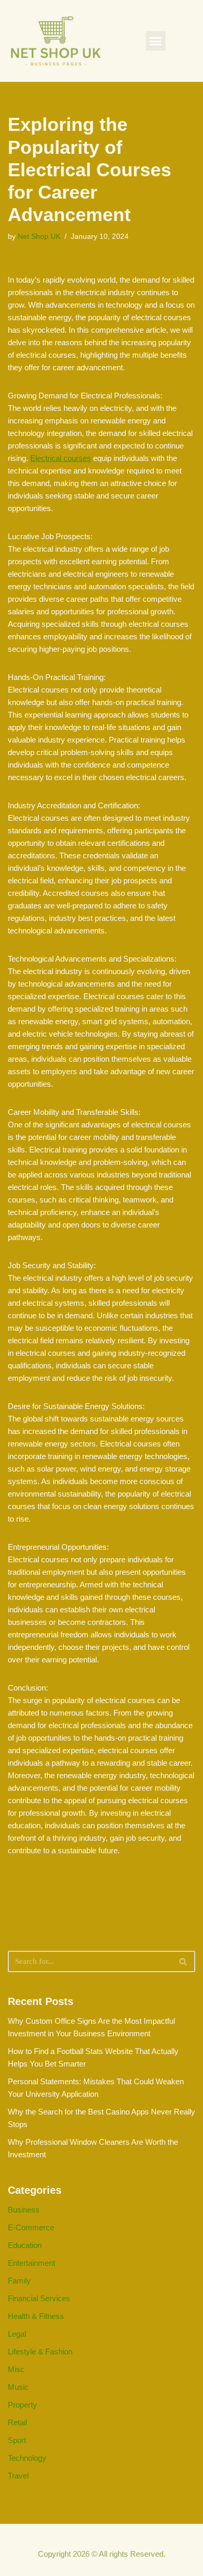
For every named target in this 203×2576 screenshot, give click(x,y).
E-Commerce (31, 2227)
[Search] (183, 1961)
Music (18, 2387)
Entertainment (31, 2263)
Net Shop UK (39, 236)
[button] (156, 41)
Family (19, 2281)
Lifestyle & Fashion (40, 2352)
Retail (17, 2422)
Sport (17, 2440)
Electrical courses (61, 458)
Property (22, 2405)
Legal (17, 2334)
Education (25, 2245)
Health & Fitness (36, 2316)
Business (24, 2210)
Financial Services (39, 2298)
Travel (18, 2476)
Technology (27, 2458)
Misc (16, 2369)
